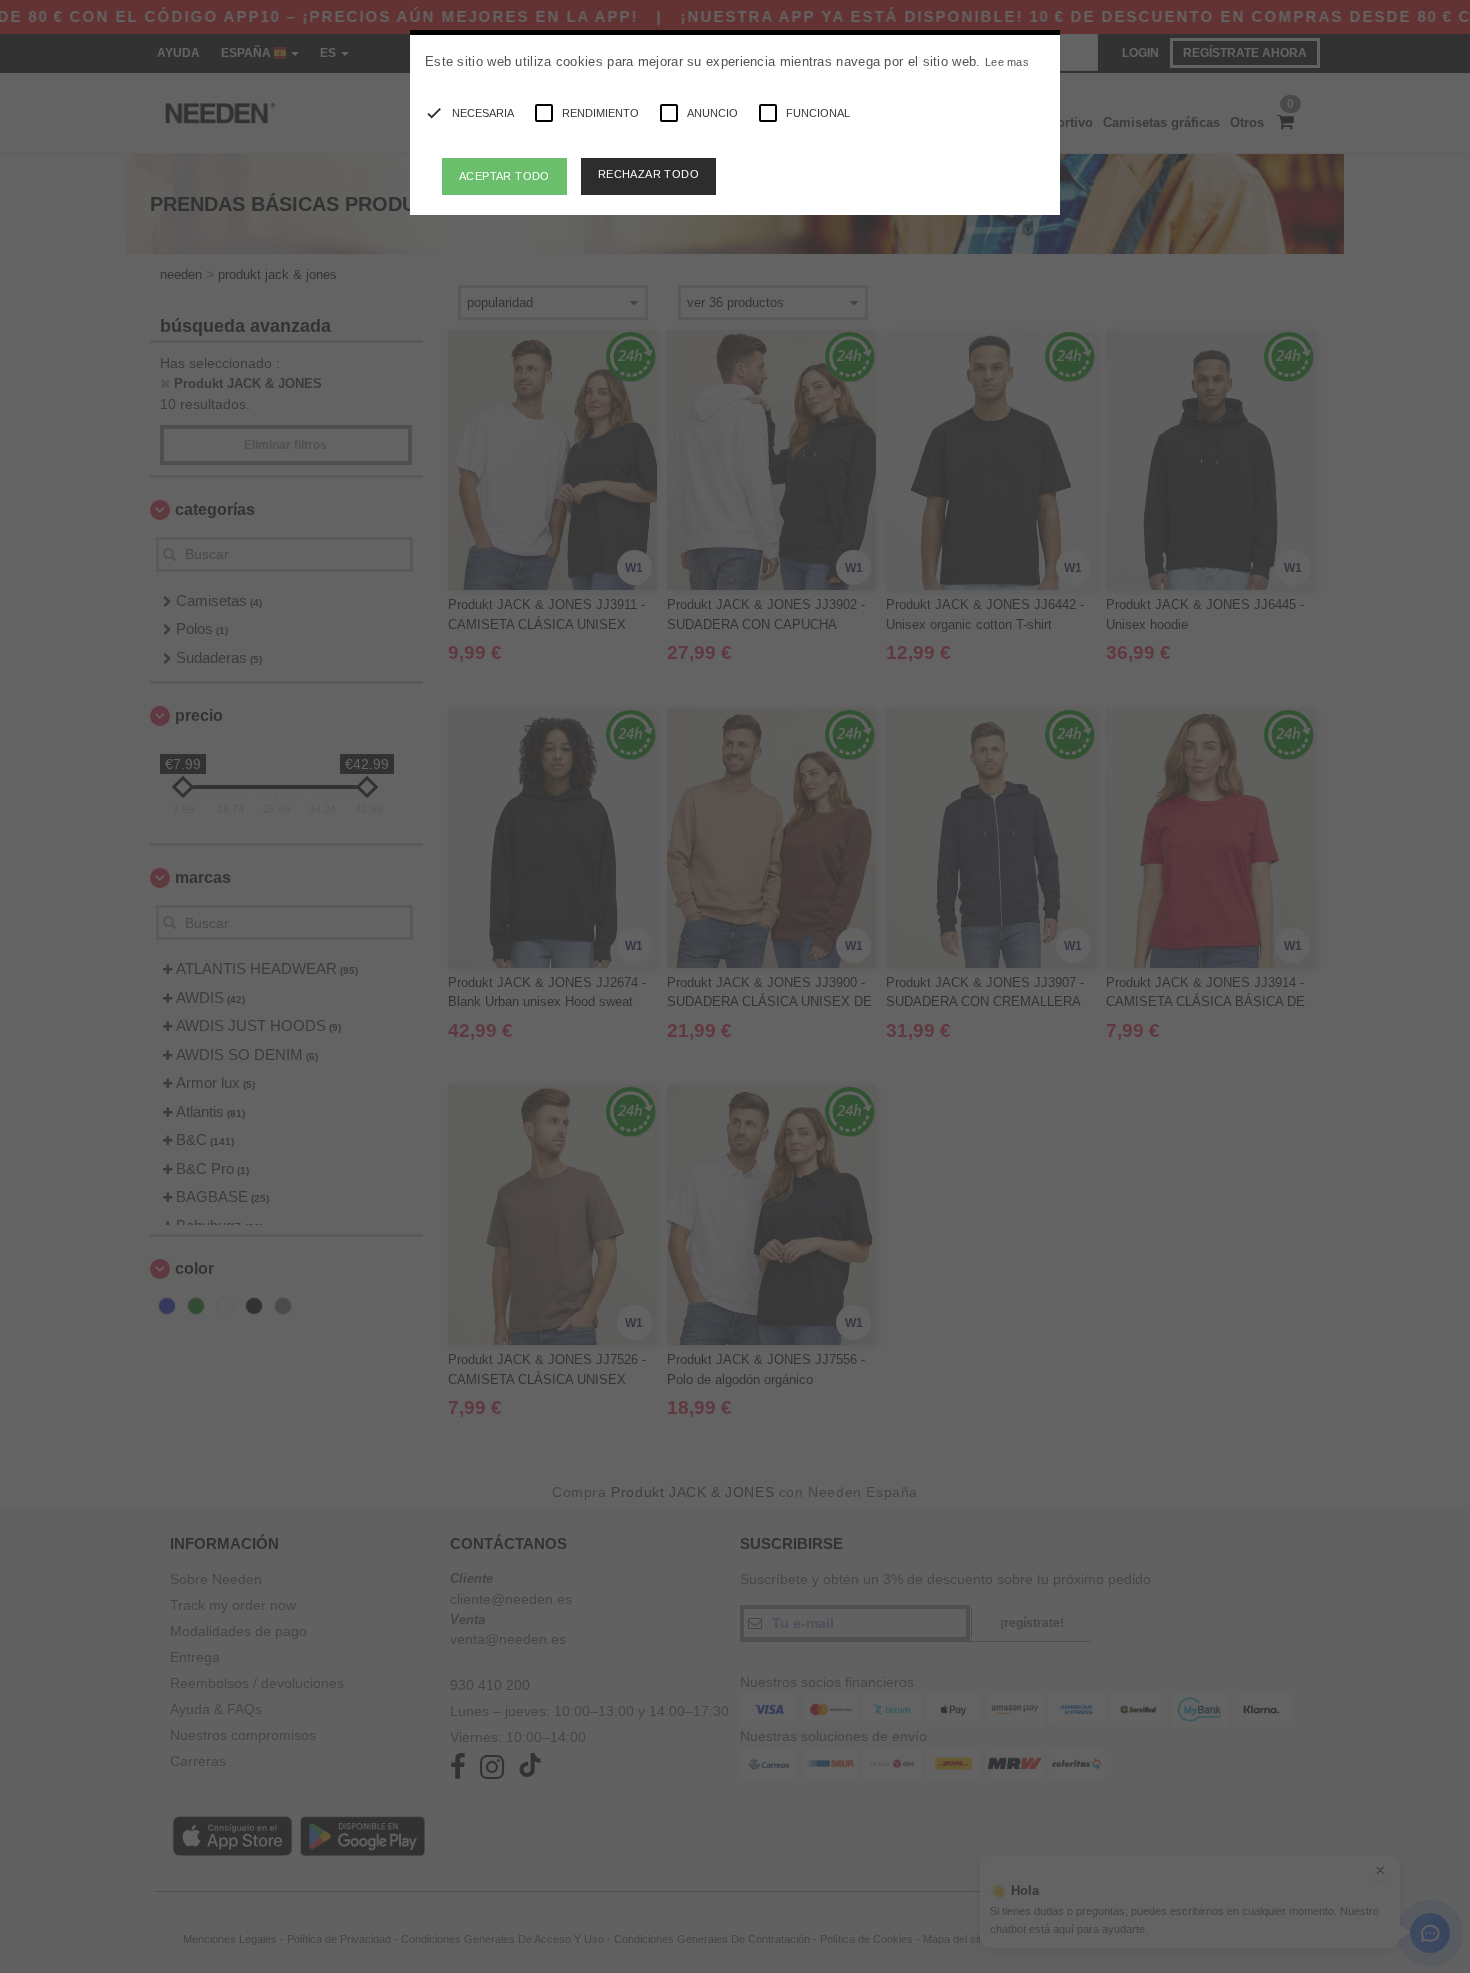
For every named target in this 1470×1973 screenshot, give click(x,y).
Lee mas (1007, 62)
